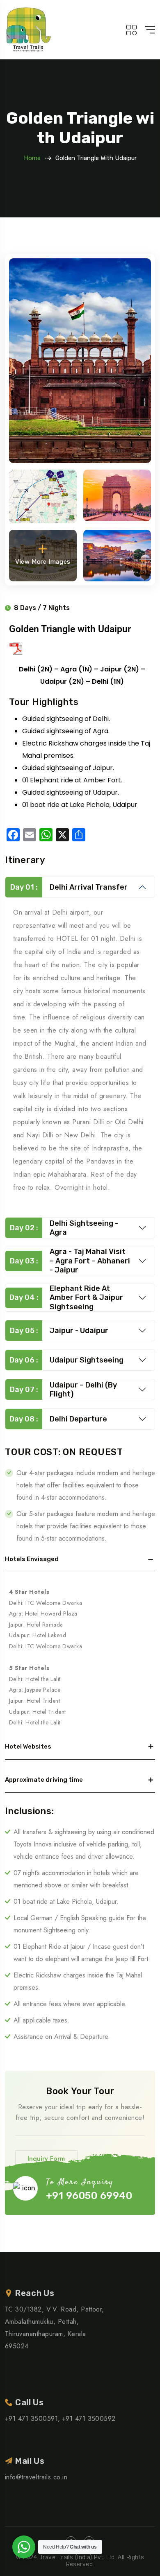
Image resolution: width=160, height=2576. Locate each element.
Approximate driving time (44, 1780)
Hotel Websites (28, 1747)
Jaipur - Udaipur (59, 1331)
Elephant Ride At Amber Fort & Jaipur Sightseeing (66, 1298)
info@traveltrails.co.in (36, 2477)
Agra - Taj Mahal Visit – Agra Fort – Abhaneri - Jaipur (70, 1261)
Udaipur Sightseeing (66, 1360)
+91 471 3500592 (89, 2419)
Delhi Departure (58, 1419)
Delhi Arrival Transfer (69, 887)
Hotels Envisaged (32, 1559)
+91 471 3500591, (33, 2419)
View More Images (43, 562)
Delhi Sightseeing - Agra (64, 1228)
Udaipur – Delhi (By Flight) (64, 1390)
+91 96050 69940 (89, 2196)
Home (32, 158)
